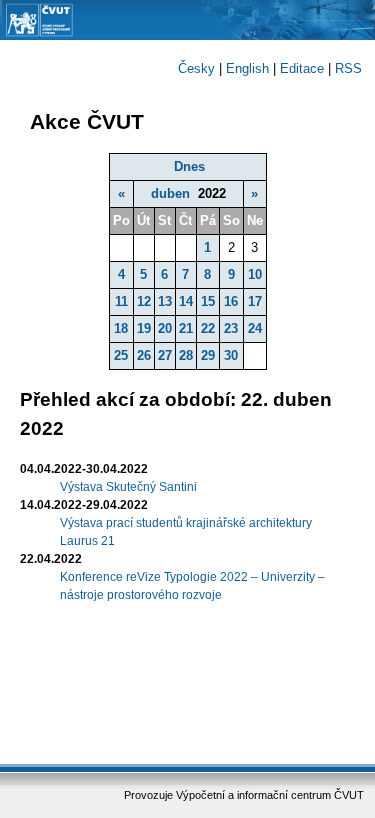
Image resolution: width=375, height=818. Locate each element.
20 (165, 328)
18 (121, 328)
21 (186, 328)
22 (208, 328)
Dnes (189, 166)
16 (231, 301)
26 (144, 355)
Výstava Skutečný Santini (128, 487)
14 (186, 301)
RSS (348, 68)
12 (144, 301)
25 (121, 355)
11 (121, 301)
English (247, 68)
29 (208, 355)
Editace (302, 68)
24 (255, 328)
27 (165, 355)
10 (255, 274)
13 (165, 301)
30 (231, 355)
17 (255, 301)
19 (144, 328)
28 (186, 355)
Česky (196, 68)
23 (231, 328)
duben (170, 193)
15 (208, 301)
